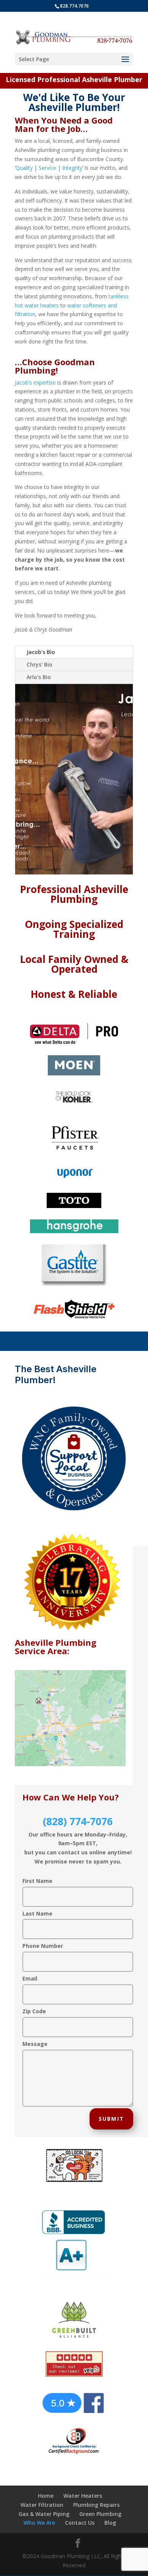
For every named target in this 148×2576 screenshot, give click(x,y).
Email (30, 1978)
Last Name (37, 1913)
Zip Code (34, 2011)
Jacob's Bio (41, 652)
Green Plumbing (100, 2514)
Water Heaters (83, 2496)
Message (35, 2044)
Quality (24, 168)
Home (46, 2496)
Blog (110, 2523)
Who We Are (39, 2523)
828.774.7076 (74, 6)
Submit (111, 2119)
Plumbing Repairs (96, 2505)
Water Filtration (42, 2505)
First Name (37, 1881)
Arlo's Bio (39, 677)
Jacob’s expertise (35, 382)
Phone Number (43, 1946)
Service (47, 168)
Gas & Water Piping (44, 2514)
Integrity (72, 168)
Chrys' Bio (39, 664)
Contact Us (80, 2523)
